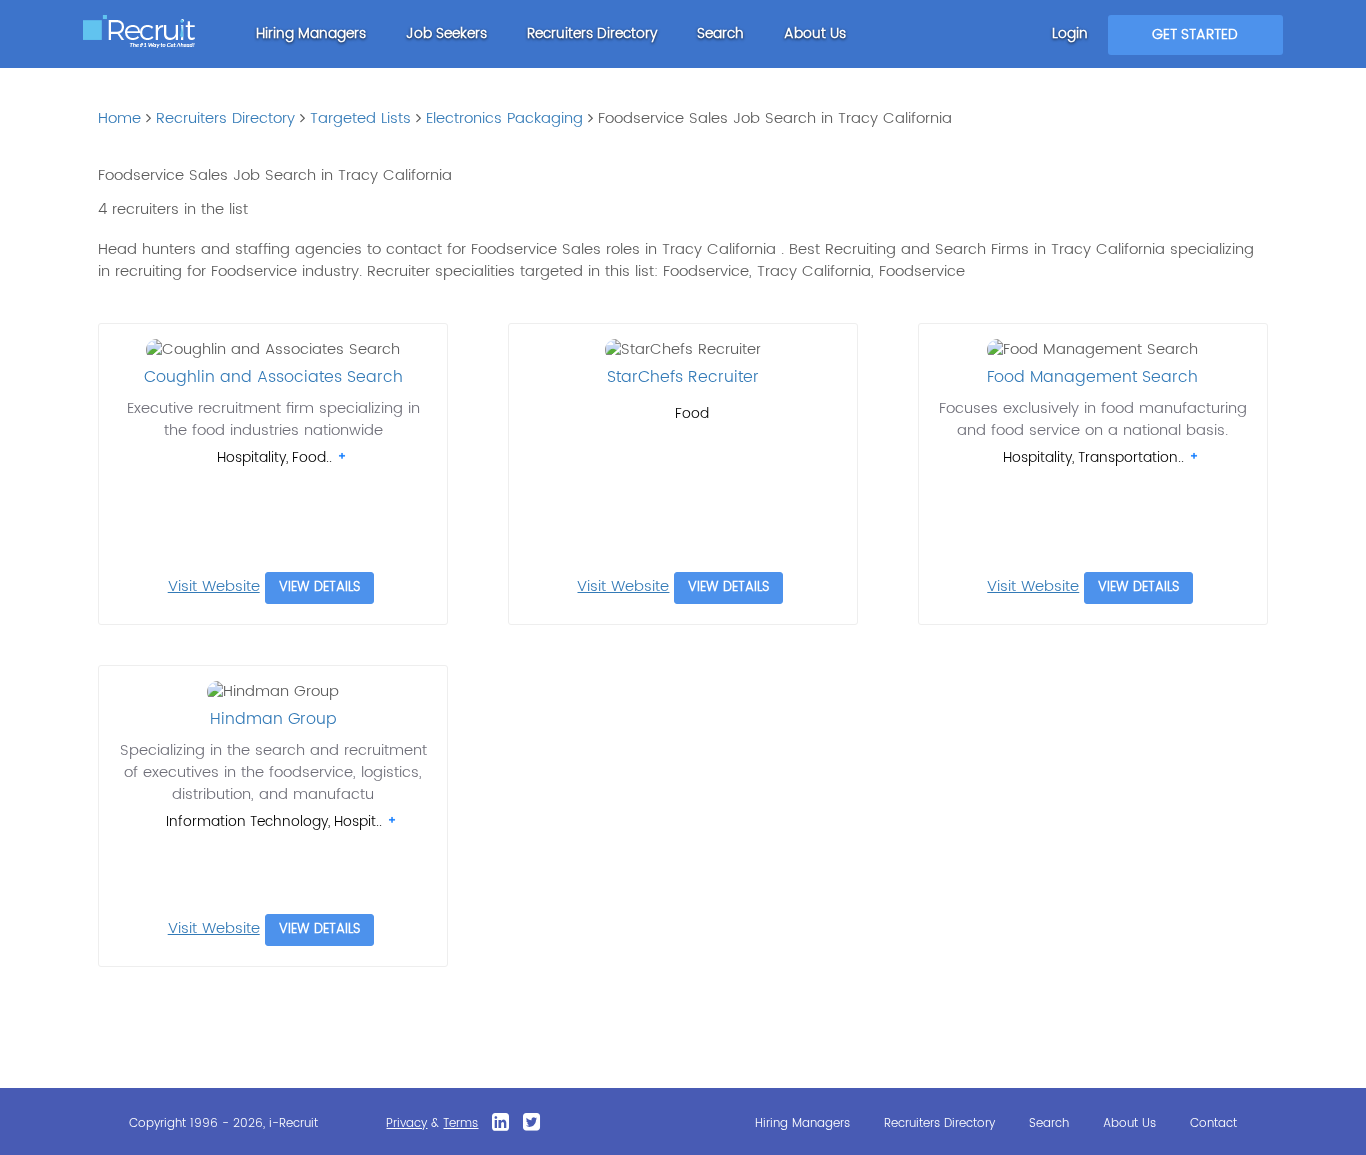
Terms (460, 1123)
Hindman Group (273, 719)
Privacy (406, 1123)
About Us (815, 33)
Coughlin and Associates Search (273, 377)
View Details (319, 587)
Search (720, 33)
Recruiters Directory (592, 33)
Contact (1213, 1123)
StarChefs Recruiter (683, 377)
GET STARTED (1195, 34)
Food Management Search (1092, 377)
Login (1070, 33)
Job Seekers (446, 33)
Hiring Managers (311, 33)
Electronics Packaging (504, 118)
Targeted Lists (360, 118)
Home (119, 118)
